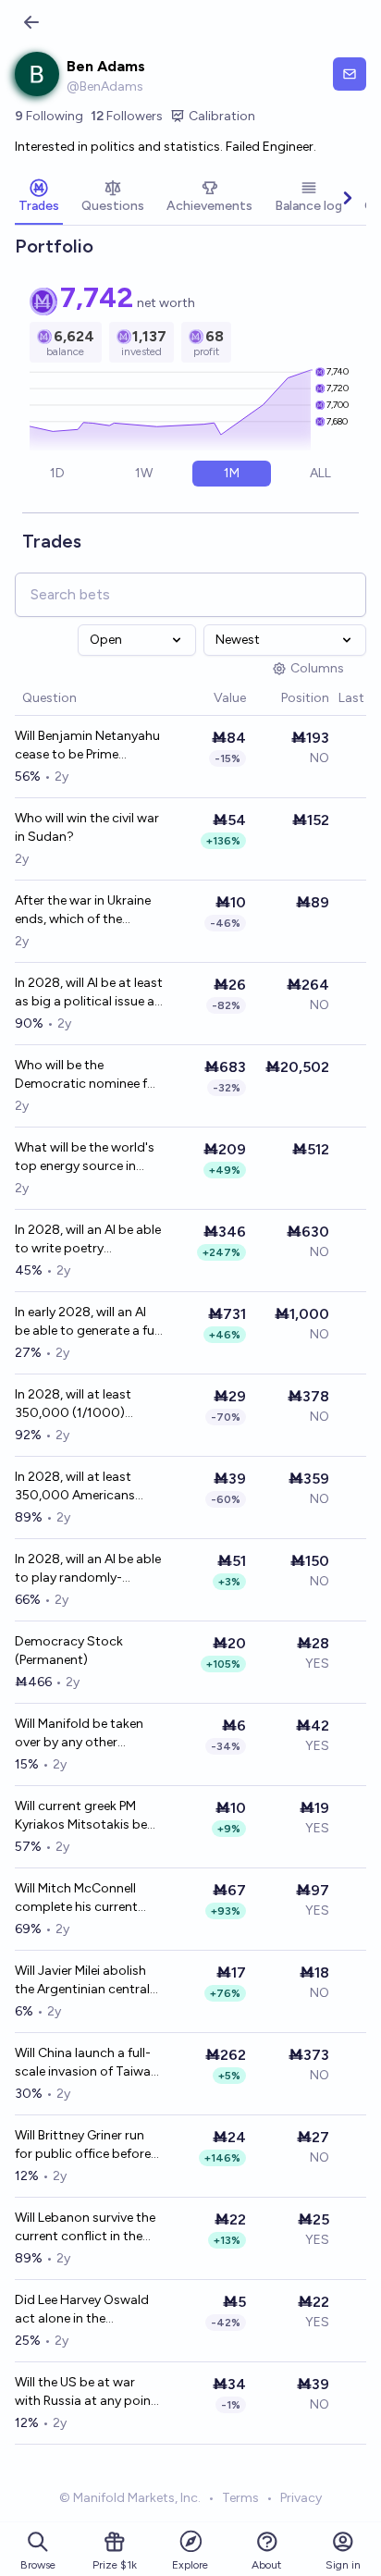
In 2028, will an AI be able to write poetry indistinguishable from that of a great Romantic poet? (89, 1240)
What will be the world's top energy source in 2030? (85, 1158)
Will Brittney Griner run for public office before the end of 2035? (83, 2145)
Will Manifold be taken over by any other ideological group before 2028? (88, 1734)
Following (49, 116)
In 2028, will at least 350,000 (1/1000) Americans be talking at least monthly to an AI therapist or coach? (85, 1405)
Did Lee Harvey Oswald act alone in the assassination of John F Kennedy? (85, 2310)
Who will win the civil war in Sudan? (87, 827)
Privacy (301, 2498)
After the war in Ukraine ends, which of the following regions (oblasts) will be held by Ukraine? (84, 911)
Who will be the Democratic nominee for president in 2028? (87, 1075)
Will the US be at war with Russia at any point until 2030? (86, 2392)
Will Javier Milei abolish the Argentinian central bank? (82, 1981)
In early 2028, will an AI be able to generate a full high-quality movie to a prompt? (87, 1322)
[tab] (39, 198)
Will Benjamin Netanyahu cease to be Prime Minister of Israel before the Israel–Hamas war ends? (87, 746)
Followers (127, 116)
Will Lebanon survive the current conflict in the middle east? (85, 2228)
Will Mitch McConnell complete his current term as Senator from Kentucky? (79, 1898)
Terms (240, 2498)
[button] (204, 699)
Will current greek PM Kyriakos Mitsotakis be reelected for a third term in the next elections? (89, 1816)
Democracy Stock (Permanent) (69, 1651)
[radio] (57, 474)
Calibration (222, 116)
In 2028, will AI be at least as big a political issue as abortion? (89, 993)
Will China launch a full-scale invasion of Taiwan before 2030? (86, 2063)
